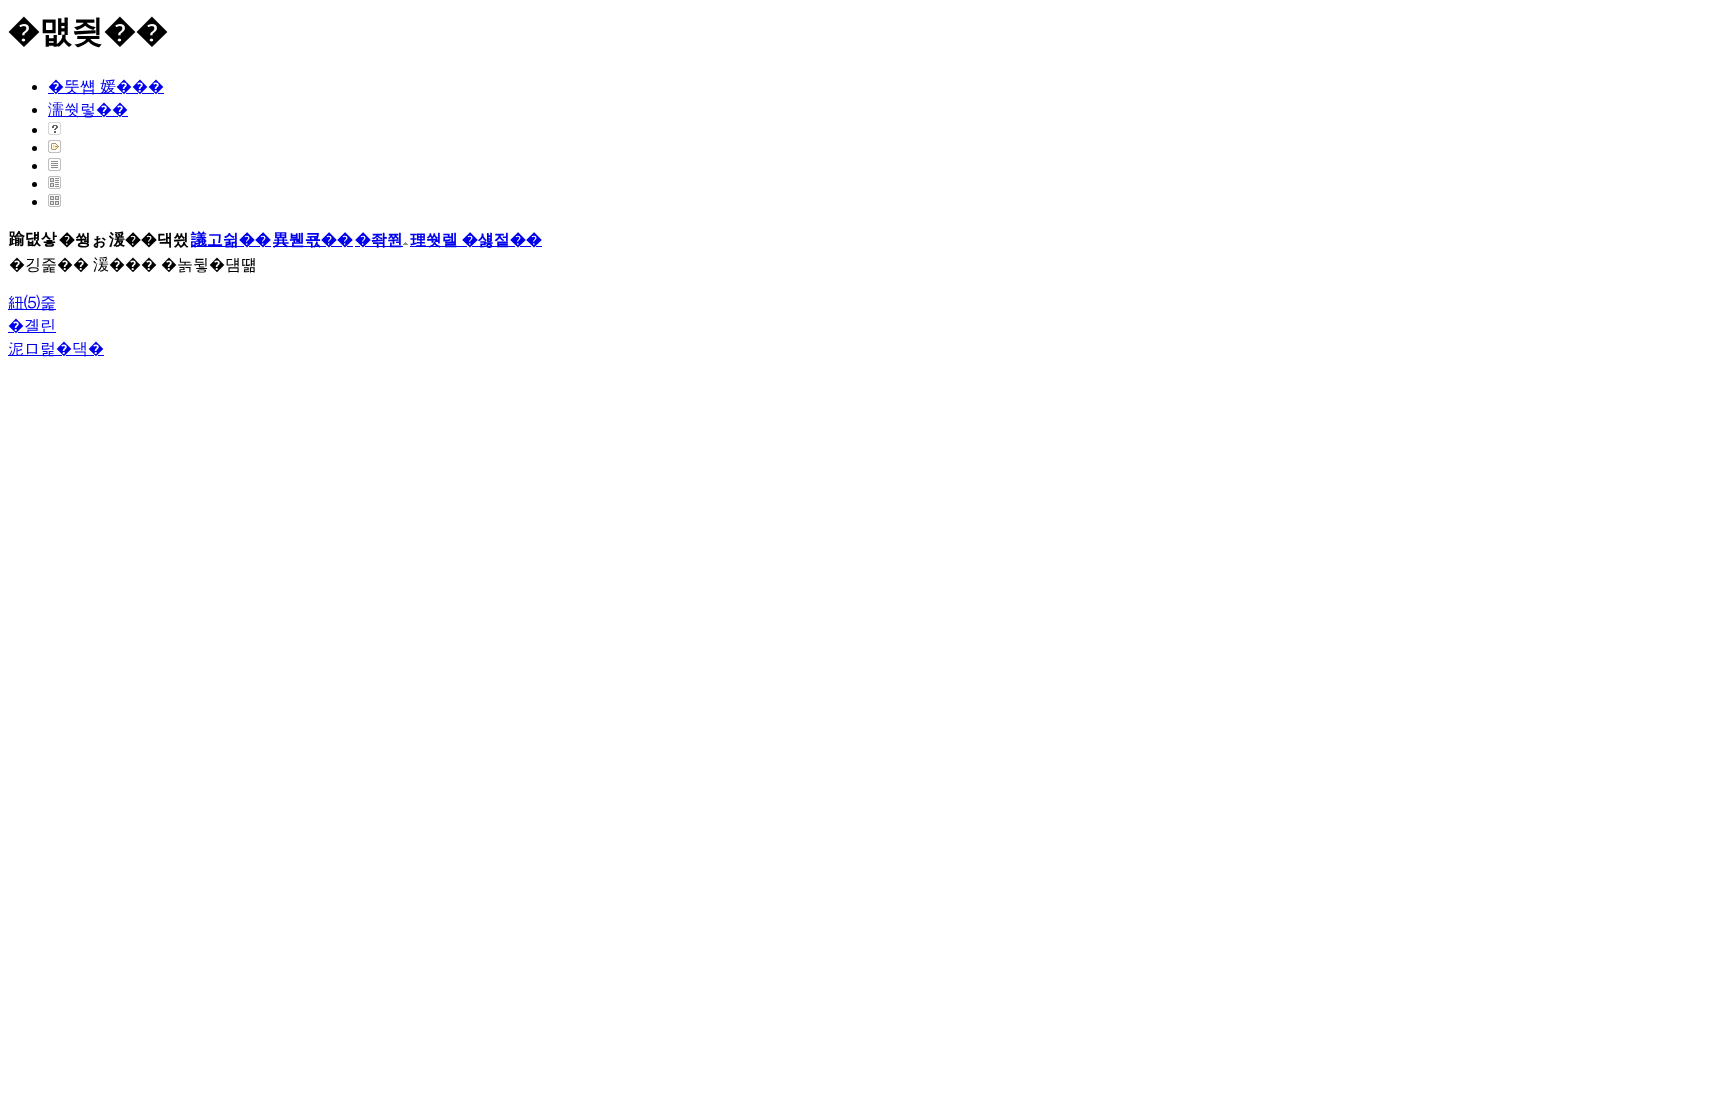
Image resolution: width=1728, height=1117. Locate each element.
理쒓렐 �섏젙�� (476, 239)
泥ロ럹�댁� (56, 348)
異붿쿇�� (313, 239)
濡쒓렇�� (88, 109)
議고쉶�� (231, 239)
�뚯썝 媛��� (106, 86)
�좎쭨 (379, 239)
